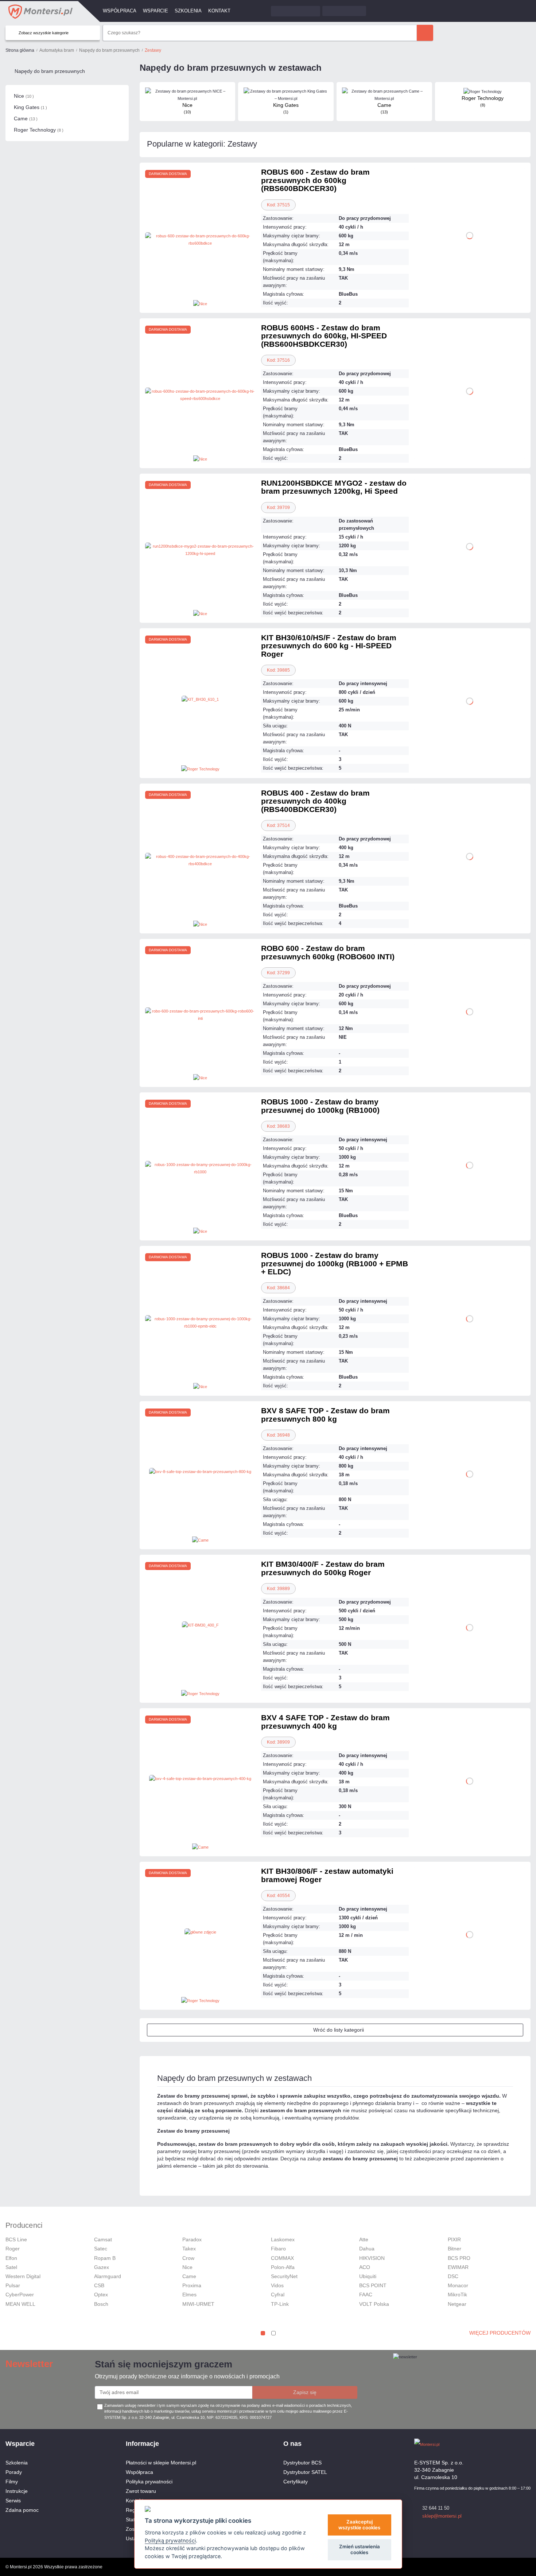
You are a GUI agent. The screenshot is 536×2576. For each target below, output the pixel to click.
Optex (101, 2295)
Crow (188, 2258)
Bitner (455, 2249)
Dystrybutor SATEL (305, 2472)
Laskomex (283, 2239)
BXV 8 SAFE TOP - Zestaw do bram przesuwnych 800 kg (325, 1415)
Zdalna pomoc (22, 2510)
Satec (101, 2249)
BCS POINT (373, 2285)
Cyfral (278, 2295)
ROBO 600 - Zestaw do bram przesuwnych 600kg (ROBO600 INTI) (328, 952)
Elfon (11, 2258)
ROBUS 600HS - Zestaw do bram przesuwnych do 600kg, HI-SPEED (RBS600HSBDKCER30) (324, 336)
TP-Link (280, 2304)
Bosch (101, 2304)
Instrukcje (17, 2491)
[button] (263, 2333)
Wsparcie (156, 11)
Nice (24, 96)
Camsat (103, 2239)
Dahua (367, 2249)
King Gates (30, 107)
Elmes (189, 2295)
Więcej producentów (500, 2333)
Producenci (24, 2225)
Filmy (12, 2482)
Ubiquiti (368, 2276)
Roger (13, 2249)
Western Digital (23, 2276)
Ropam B (105, 2258)
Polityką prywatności (170, 2540)
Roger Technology (39, 130)
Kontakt (219, 11)
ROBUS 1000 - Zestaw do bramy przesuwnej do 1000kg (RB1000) (320, 1106)
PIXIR (454, 2239)
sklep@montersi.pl (442, 2516)
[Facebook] (514, 2444)
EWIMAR (458, 2267)
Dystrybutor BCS (302, 2463)
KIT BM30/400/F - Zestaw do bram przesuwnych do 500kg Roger (323, 1568)
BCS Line (16, 2239)
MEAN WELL (20, 2304)
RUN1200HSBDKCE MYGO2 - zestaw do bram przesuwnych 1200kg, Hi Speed (334, 487)
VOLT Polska (374, 2304)
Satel (11, 2267)
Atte (364, 2239)
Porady (14, 2472)
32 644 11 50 (436, 2508)
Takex (189, 2249)
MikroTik (457, 2295)
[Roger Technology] (200, 768)
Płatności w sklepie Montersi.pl (161, 2463)
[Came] (200, 1540)
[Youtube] (527, 2444)
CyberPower (20, 2295)
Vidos (277, 2285)
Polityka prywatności (149, 2482)
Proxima (192, 2285)
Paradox (192, 2239)
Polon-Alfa (283, 2267)
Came (26, 118)
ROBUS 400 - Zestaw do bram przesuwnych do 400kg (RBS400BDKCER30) (315, 801)
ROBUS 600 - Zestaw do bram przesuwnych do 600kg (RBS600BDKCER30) (315, 180)
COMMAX (282, 2258)
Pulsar (13, 2285)
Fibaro (278, 2249)
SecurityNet (284, 2276)
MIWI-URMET (198, 2304)
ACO (365, 2267)
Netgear (457, 2304)
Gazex (102, 2267)
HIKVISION (372, 2258)
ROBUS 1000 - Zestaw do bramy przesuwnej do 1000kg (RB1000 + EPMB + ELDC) (335, 1263)
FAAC (366, 2295)
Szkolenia (188, 11)
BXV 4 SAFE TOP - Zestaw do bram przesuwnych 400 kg (325, 1722)
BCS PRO (459, 2258)
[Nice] (200, 303)
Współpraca (120, 11)
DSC (453, 2276)
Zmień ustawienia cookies (360, 2549)
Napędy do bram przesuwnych (50, 71)
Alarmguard (108, 2276)
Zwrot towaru (141, 2491)
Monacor (458, 2285)
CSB (99, 2285)
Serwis (13, 2501)
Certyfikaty (296, 2482)
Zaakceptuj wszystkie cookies (359, 2525)
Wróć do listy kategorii (339, 2030)
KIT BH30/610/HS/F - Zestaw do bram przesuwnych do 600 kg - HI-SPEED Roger (329, 646)
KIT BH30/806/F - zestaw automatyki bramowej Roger (327, 1875)
